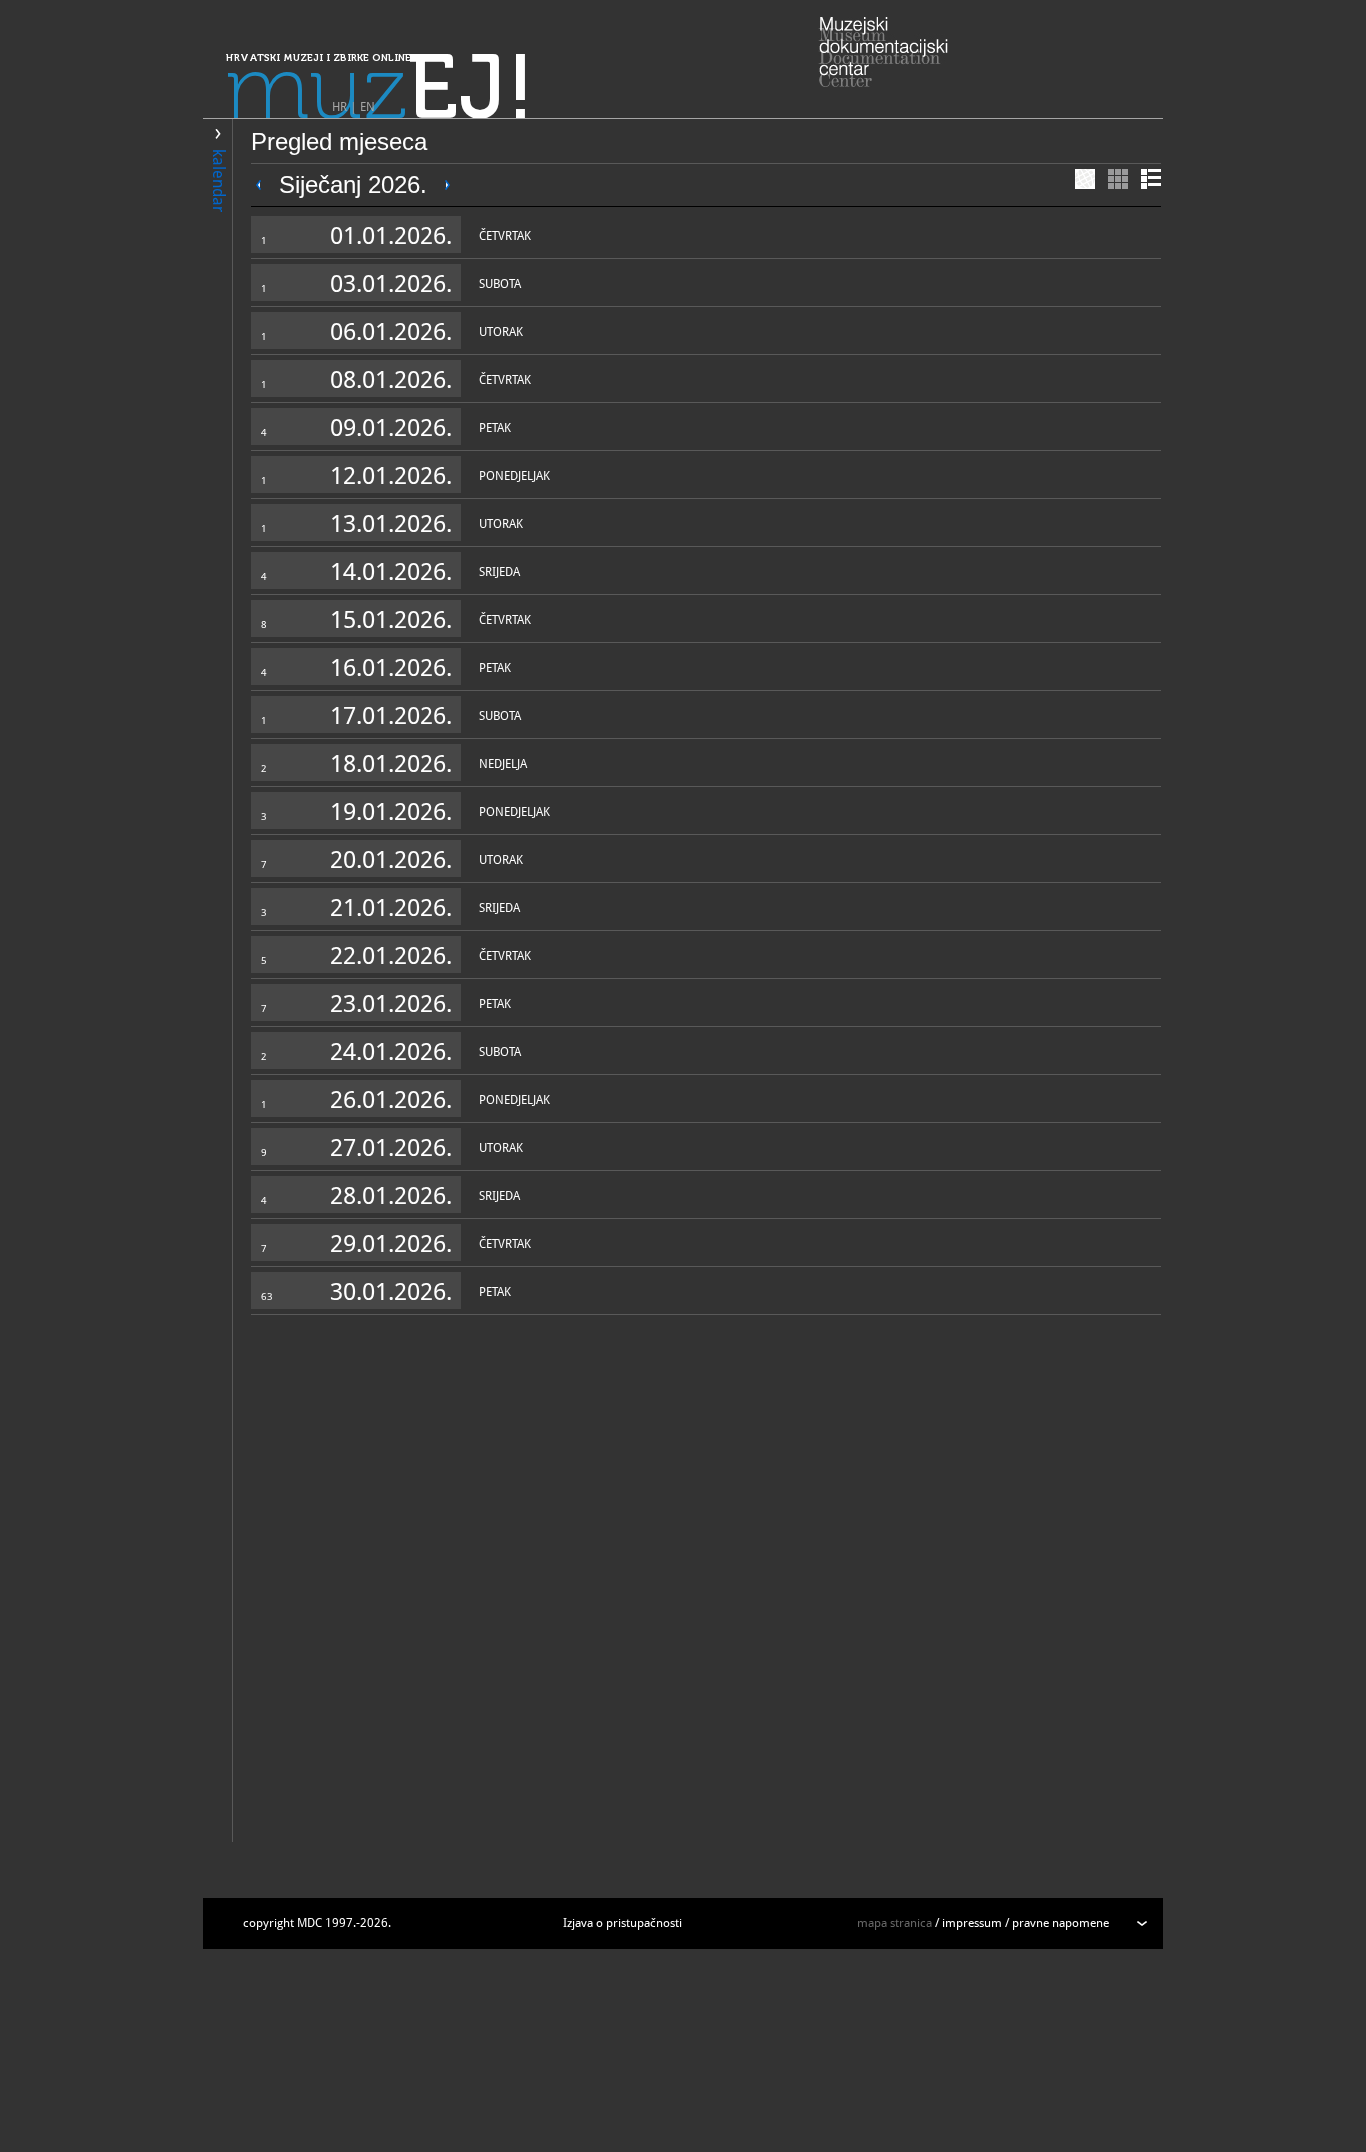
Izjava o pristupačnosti (622, 1923)
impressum (972, 1923)
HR (339, 107)
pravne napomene (1060, 1923)
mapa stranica (894, 1923)
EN (367, 107)
